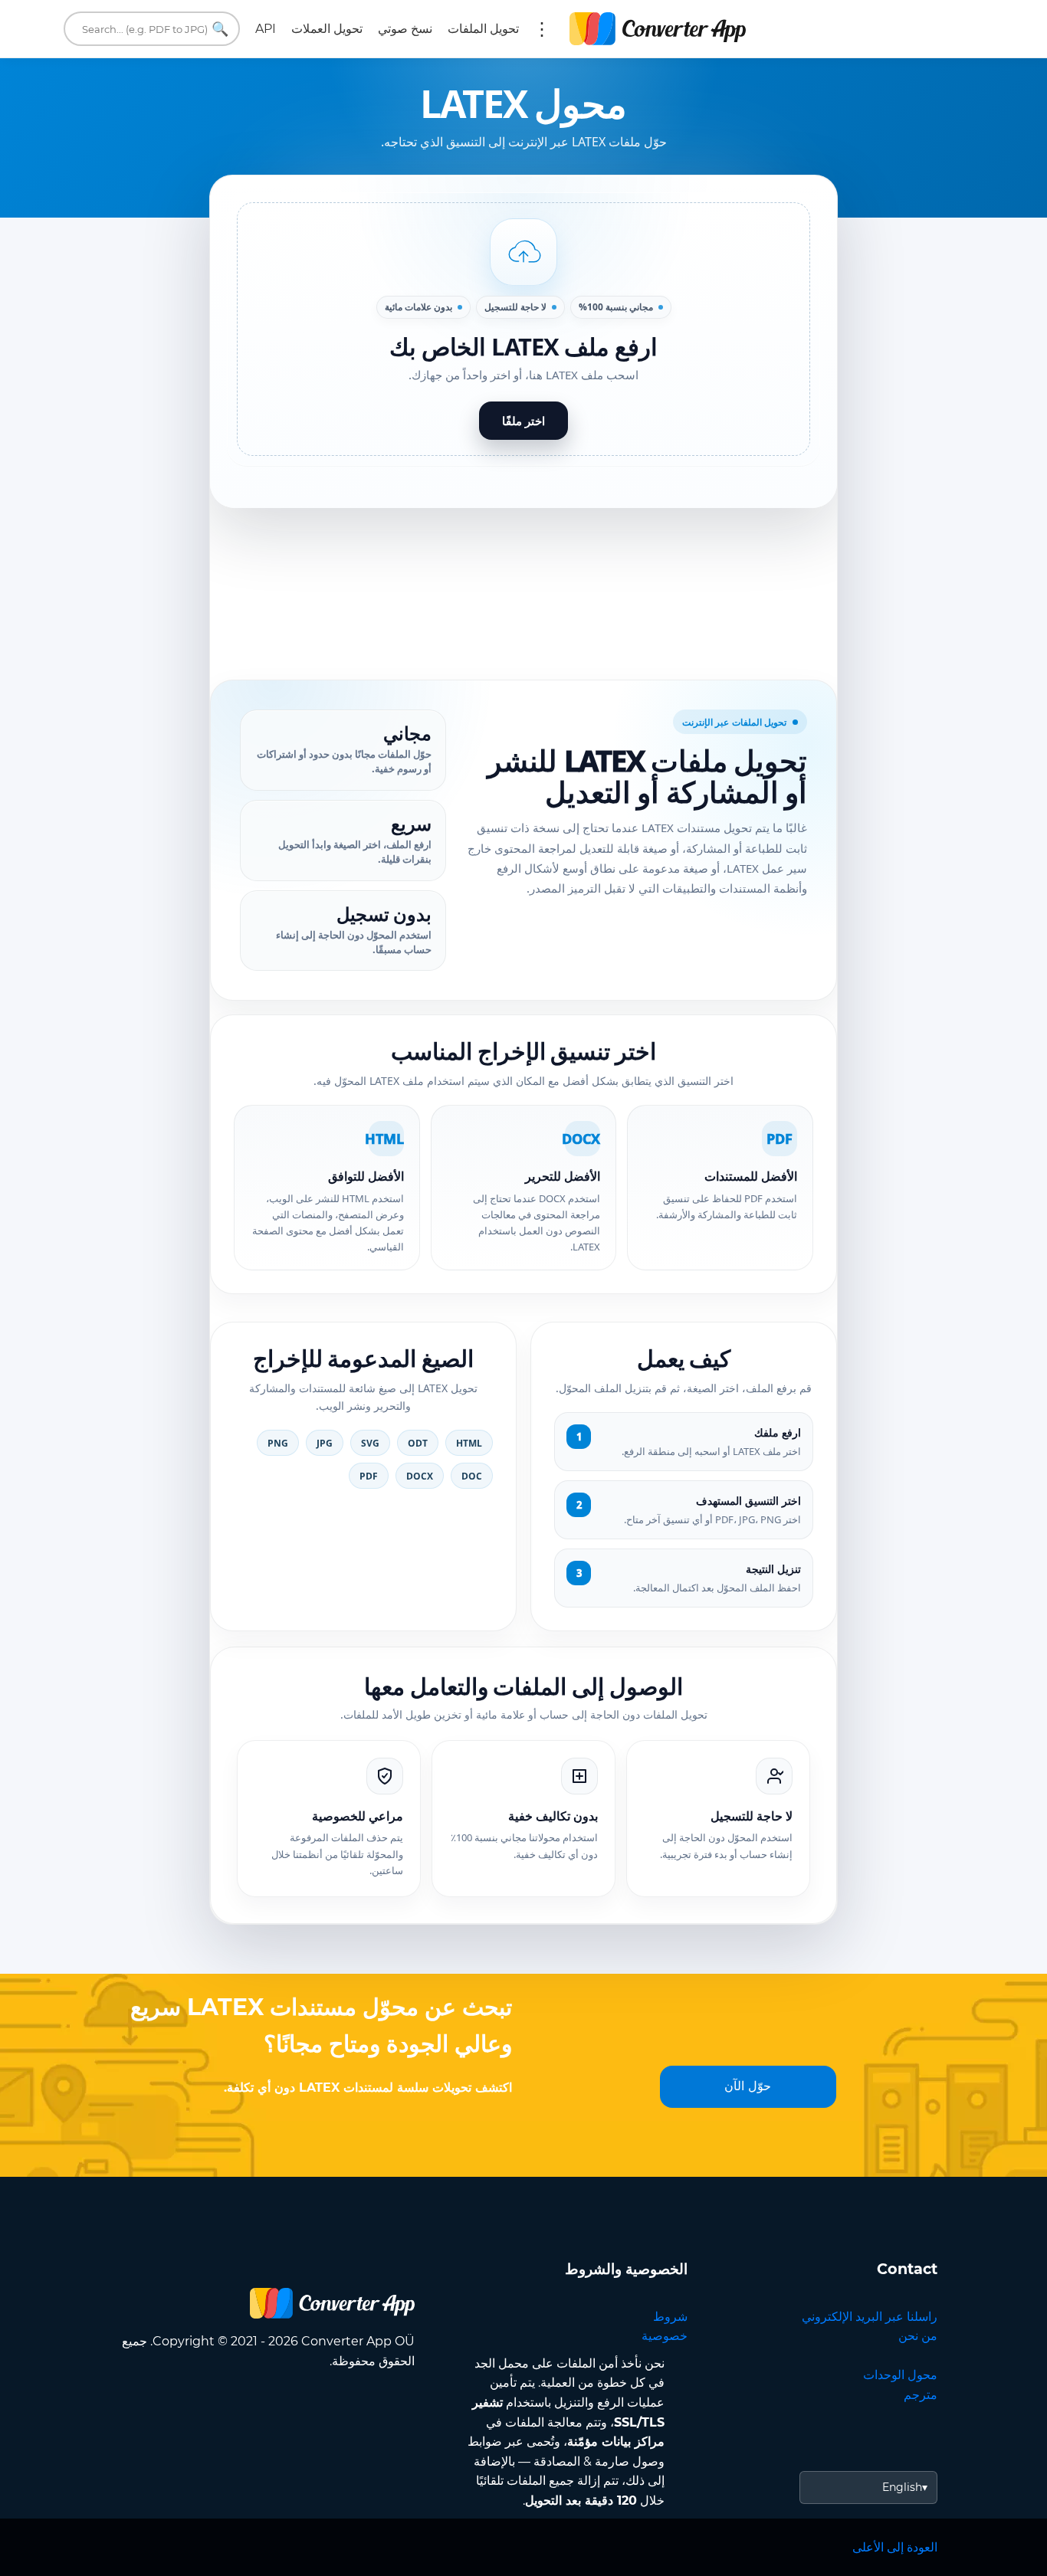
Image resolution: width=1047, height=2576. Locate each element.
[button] (523, 329)
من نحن (918, 2336)
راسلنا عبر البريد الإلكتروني (870, 2317)
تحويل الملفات (483, 29)
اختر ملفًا (523, 421)
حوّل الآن (748, 2086)
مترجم (921, 2395)
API (266, 29)
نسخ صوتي (405, 29)
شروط (670, 2317)
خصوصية (665, 2336)
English (902, 2487)
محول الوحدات (900, 2375)
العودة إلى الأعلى (895, 2547)
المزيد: (542, 29)
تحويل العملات (327, 29)
